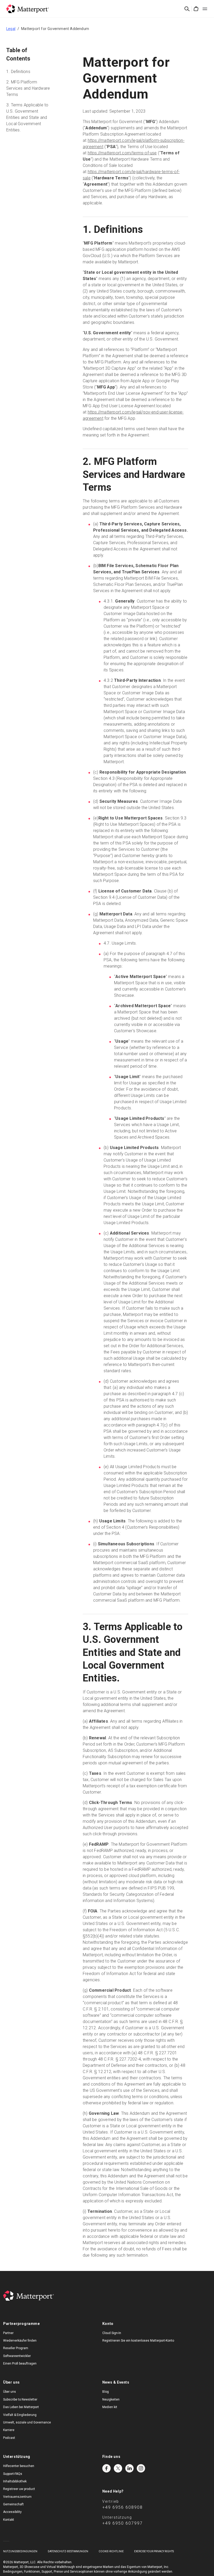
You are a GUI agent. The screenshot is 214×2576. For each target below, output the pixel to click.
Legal (11, 29)
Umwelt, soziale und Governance (27, 2422)
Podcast (9, 2438)
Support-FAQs (13, 2474)
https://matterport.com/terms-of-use (122, 153)
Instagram (141, 2468)
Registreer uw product (19, 2489)
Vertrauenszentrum (17, 2497)
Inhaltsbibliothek (15, 2481)
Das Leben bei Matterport (21, 2407)
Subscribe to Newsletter (20, 2399)
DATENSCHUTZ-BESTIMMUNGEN (68, 2551)
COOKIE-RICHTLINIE (111, 2551)
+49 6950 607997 (123, 2523)
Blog (106, 2392)
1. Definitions (18, 72)
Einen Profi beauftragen (20, 2364)
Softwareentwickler (17, 2356)
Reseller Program (16, 2348)
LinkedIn (129, 2468)
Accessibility (12, 2512)
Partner (8, 2333)
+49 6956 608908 (123, 2507)
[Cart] (196, 9)
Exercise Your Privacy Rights (154, 2551)
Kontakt (9, 2520)
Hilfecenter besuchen (19, 2466)
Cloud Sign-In (112, 2333)
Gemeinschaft (13, 2504)
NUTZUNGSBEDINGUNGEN (20, 2551)
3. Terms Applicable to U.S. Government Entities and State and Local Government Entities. (27, 117)
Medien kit (110, 2407)
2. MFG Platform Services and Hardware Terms (28, 88)
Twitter (118, 2468)
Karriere (9, 2430)
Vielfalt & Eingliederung (20, 2415)
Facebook (106, 2468)
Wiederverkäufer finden (20, 2341)
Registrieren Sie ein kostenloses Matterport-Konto (138, 2341)
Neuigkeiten (111, 2399)
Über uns (10, 2392)
